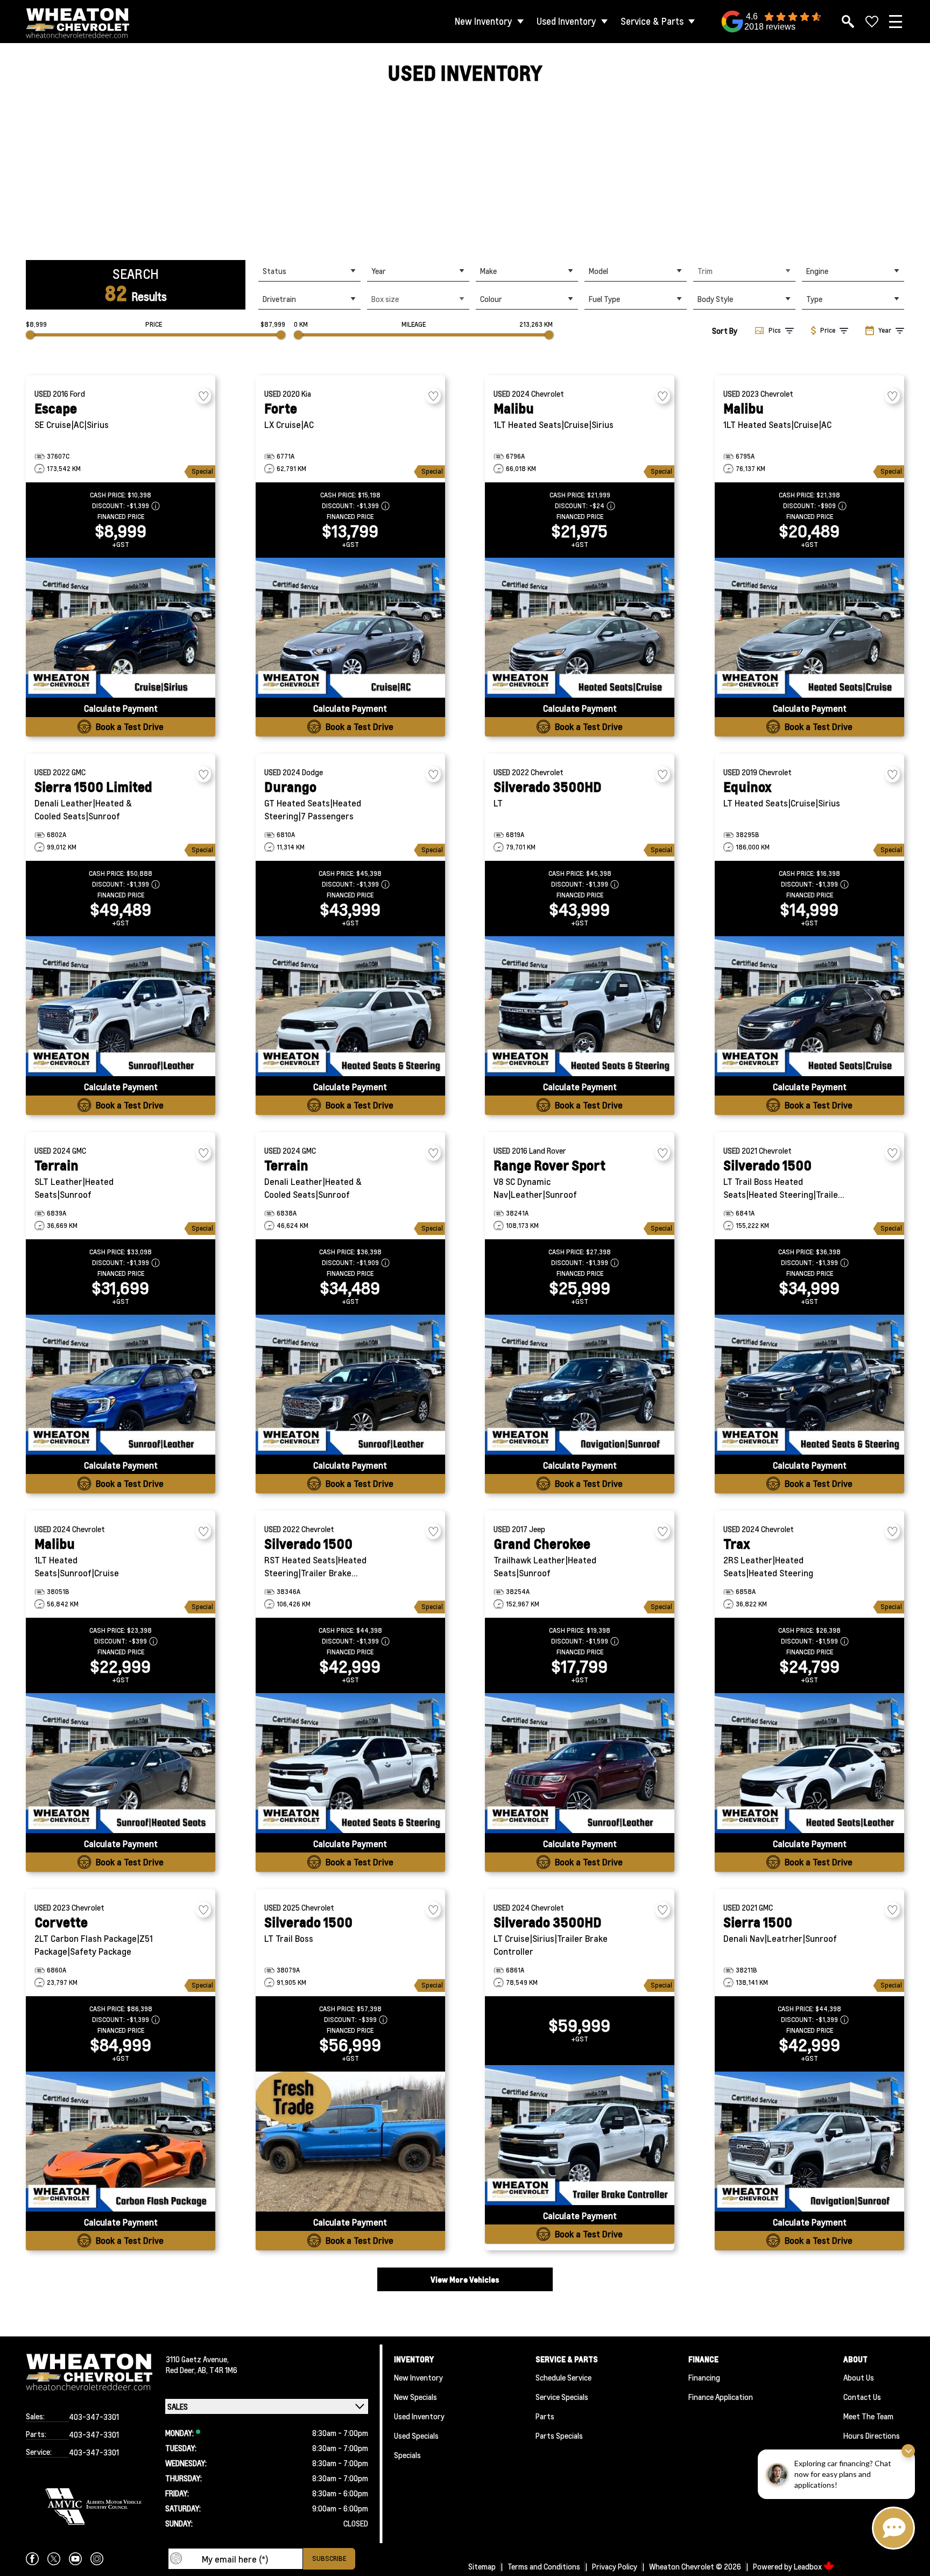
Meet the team (868, 2416)
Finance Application (721, 2397)
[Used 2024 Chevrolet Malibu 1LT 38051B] (121, 1763)
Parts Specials (559, 2435)
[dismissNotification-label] (908, 2451)
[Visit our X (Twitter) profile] (54, 2559)
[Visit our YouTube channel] (75, 2559)
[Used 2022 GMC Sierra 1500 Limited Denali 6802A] (121, 1006)
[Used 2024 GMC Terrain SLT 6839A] (121, 1385)
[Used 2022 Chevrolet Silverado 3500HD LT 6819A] (580, 1006)
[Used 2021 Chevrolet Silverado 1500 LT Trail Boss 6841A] (809, 1385)
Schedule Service (563, 2377)
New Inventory (484, 21)
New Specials (415, 2397)
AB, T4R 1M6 (217, 2370)
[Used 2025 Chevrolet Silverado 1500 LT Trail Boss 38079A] (350, 2142)
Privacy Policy (615, 2566)
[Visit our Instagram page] (97, 2559)
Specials (407, 2455)
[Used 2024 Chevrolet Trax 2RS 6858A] (809, 1763)
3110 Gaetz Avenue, (197, 2359)
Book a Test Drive (130, 727)
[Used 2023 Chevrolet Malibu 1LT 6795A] (809, 628)
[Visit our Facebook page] (32, 2559)
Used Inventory (566, 21)
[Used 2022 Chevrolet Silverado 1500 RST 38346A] (350, 1763)
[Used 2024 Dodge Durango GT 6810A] (350, 1006)
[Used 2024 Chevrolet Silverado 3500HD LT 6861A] (580, 2135)
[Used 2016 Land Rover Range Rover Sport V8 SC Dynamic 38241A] (580, 1385)
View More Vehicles (465, 2279)
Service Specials (562, 2397)
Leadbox (809, 2566)
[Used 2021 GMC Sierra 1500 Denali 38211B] (809, 2142)
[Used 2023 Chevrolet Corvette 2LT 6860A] (121, 2142)
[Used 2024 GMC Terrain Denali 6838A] (350, 1385)
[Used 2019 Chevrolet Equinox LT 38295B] (809, 1006)
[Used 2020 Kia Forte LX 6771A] (350, 628)
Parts (545, 2416)
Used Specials (416, 2435)
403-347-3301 (94, 2417)
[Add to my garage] (203, 396)
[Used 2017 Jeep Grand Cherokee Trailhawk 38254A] (580, 1763)
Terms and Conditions (544, 2566)
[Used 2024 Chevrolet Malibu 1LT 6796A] (580, 628)
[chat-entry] (893, 2528)
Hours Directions (872, 2435)
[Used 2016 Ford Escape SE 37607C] (121, 628)
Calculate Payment (121, 708)
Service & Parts (652, 21)
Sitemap (482, 2566)
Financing (704, 2377)
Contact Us (862, 2397)
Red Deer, (182, 2370)
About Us (859, 2377)
